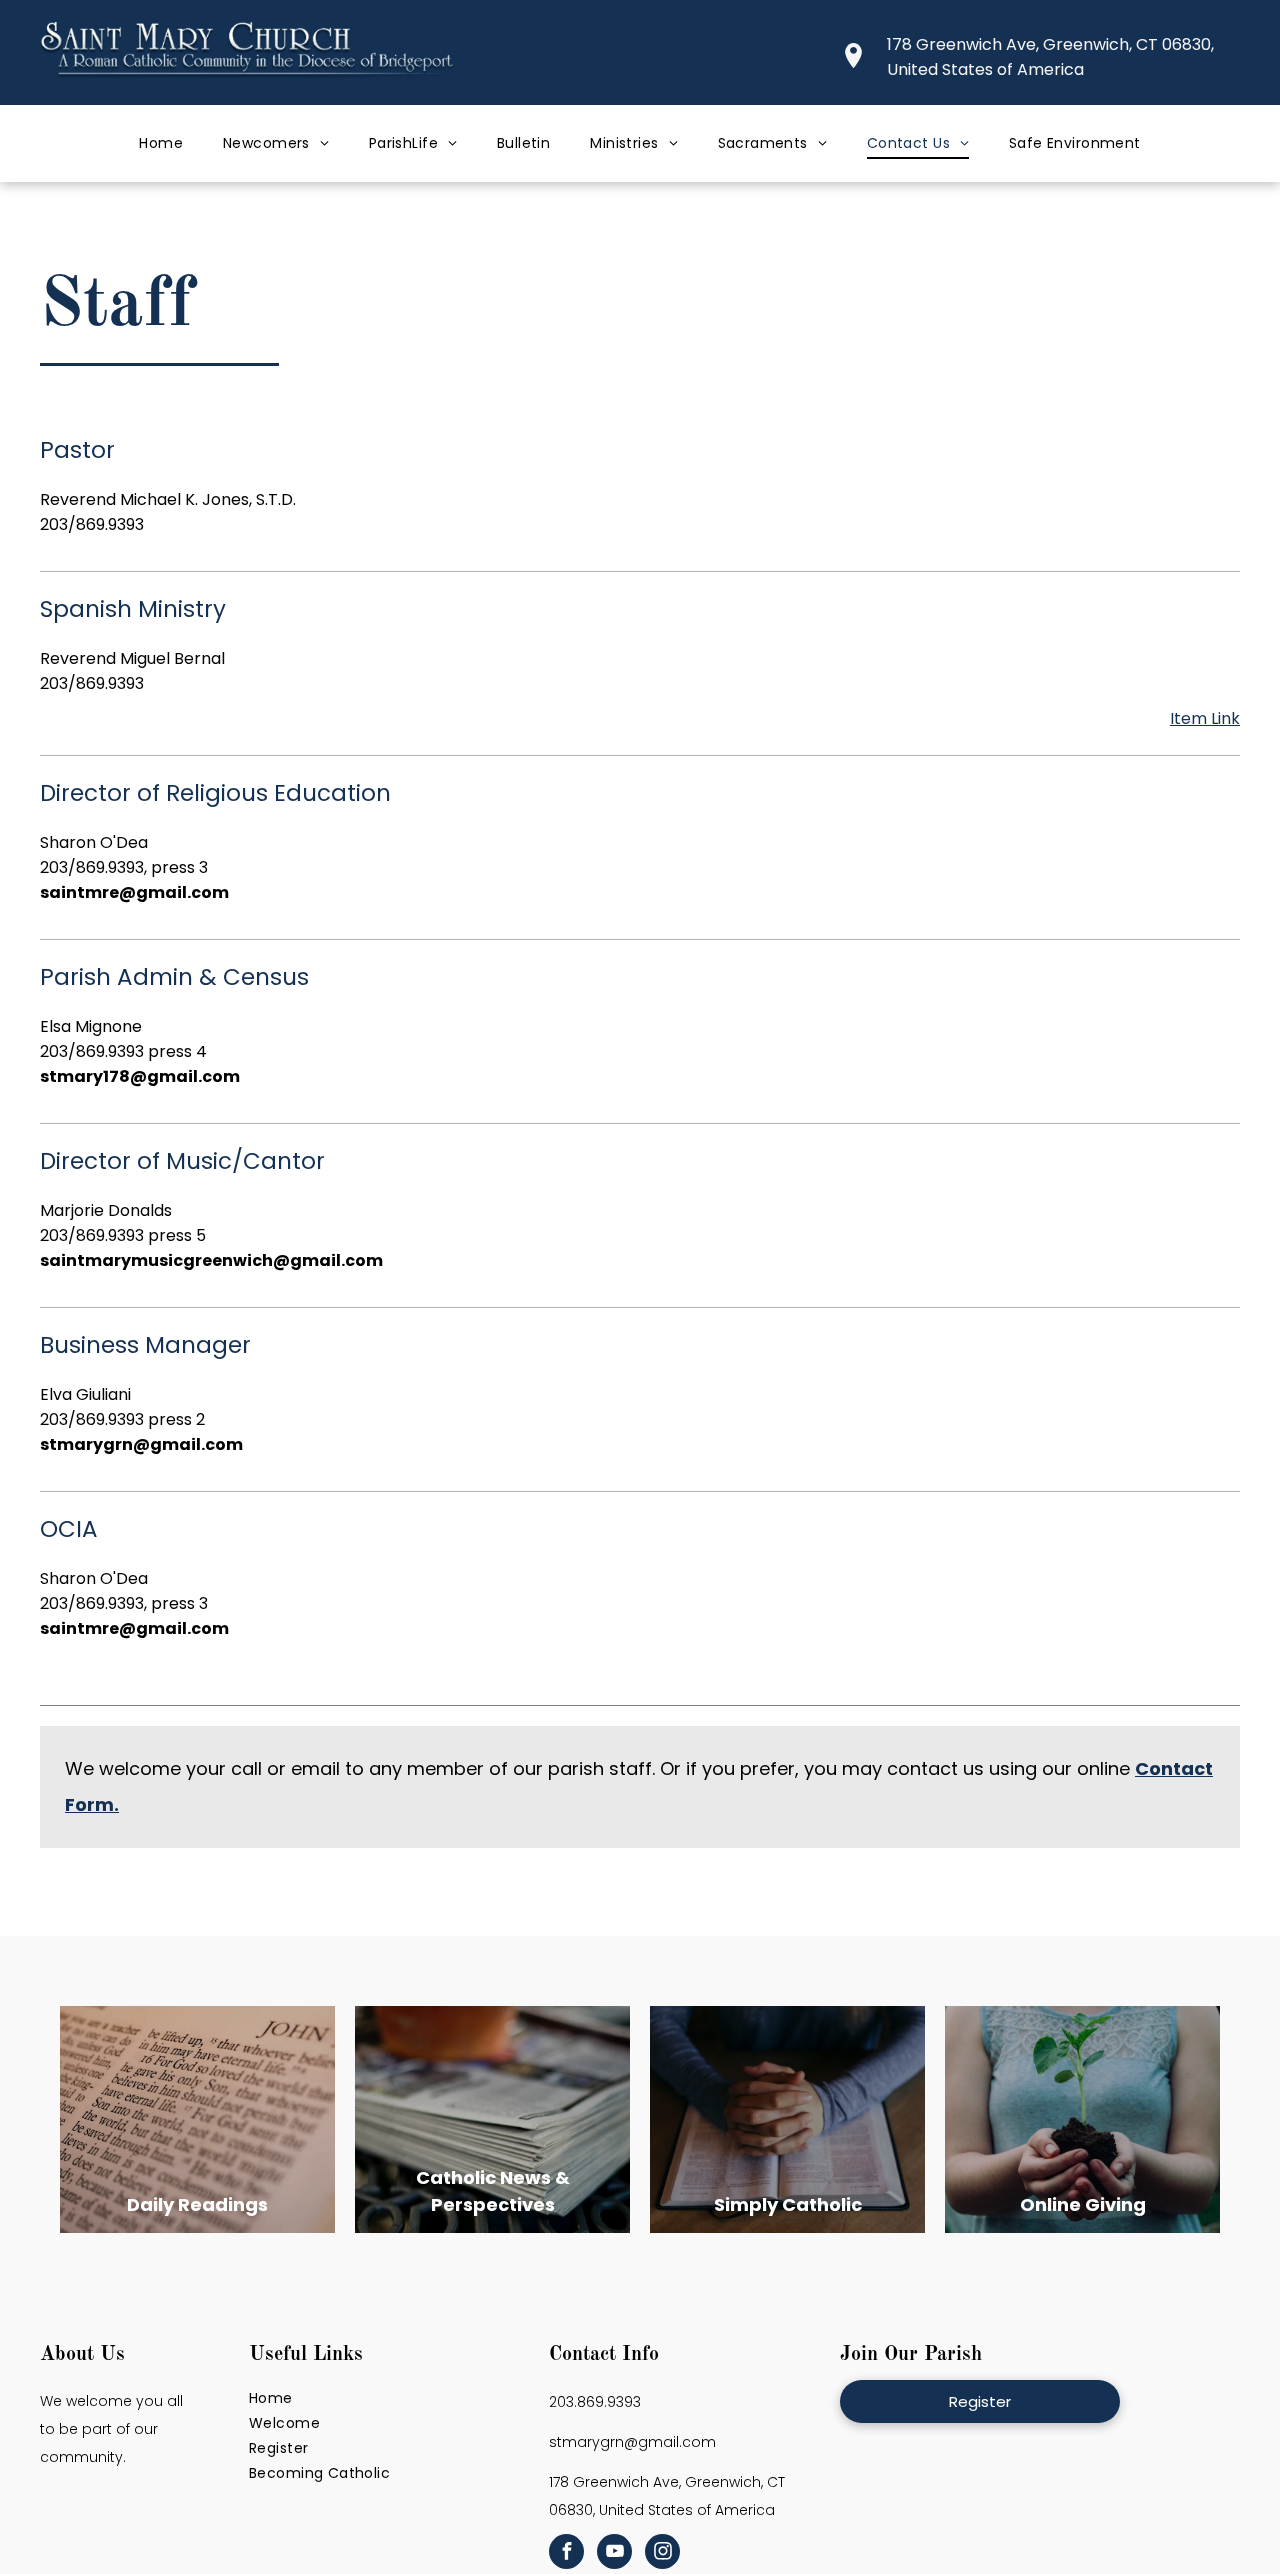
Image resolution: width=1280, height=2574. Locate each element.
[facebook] (566, 2554)
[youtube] (614, 2554)
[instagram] (662, 2554)
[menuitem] (161, 143)
